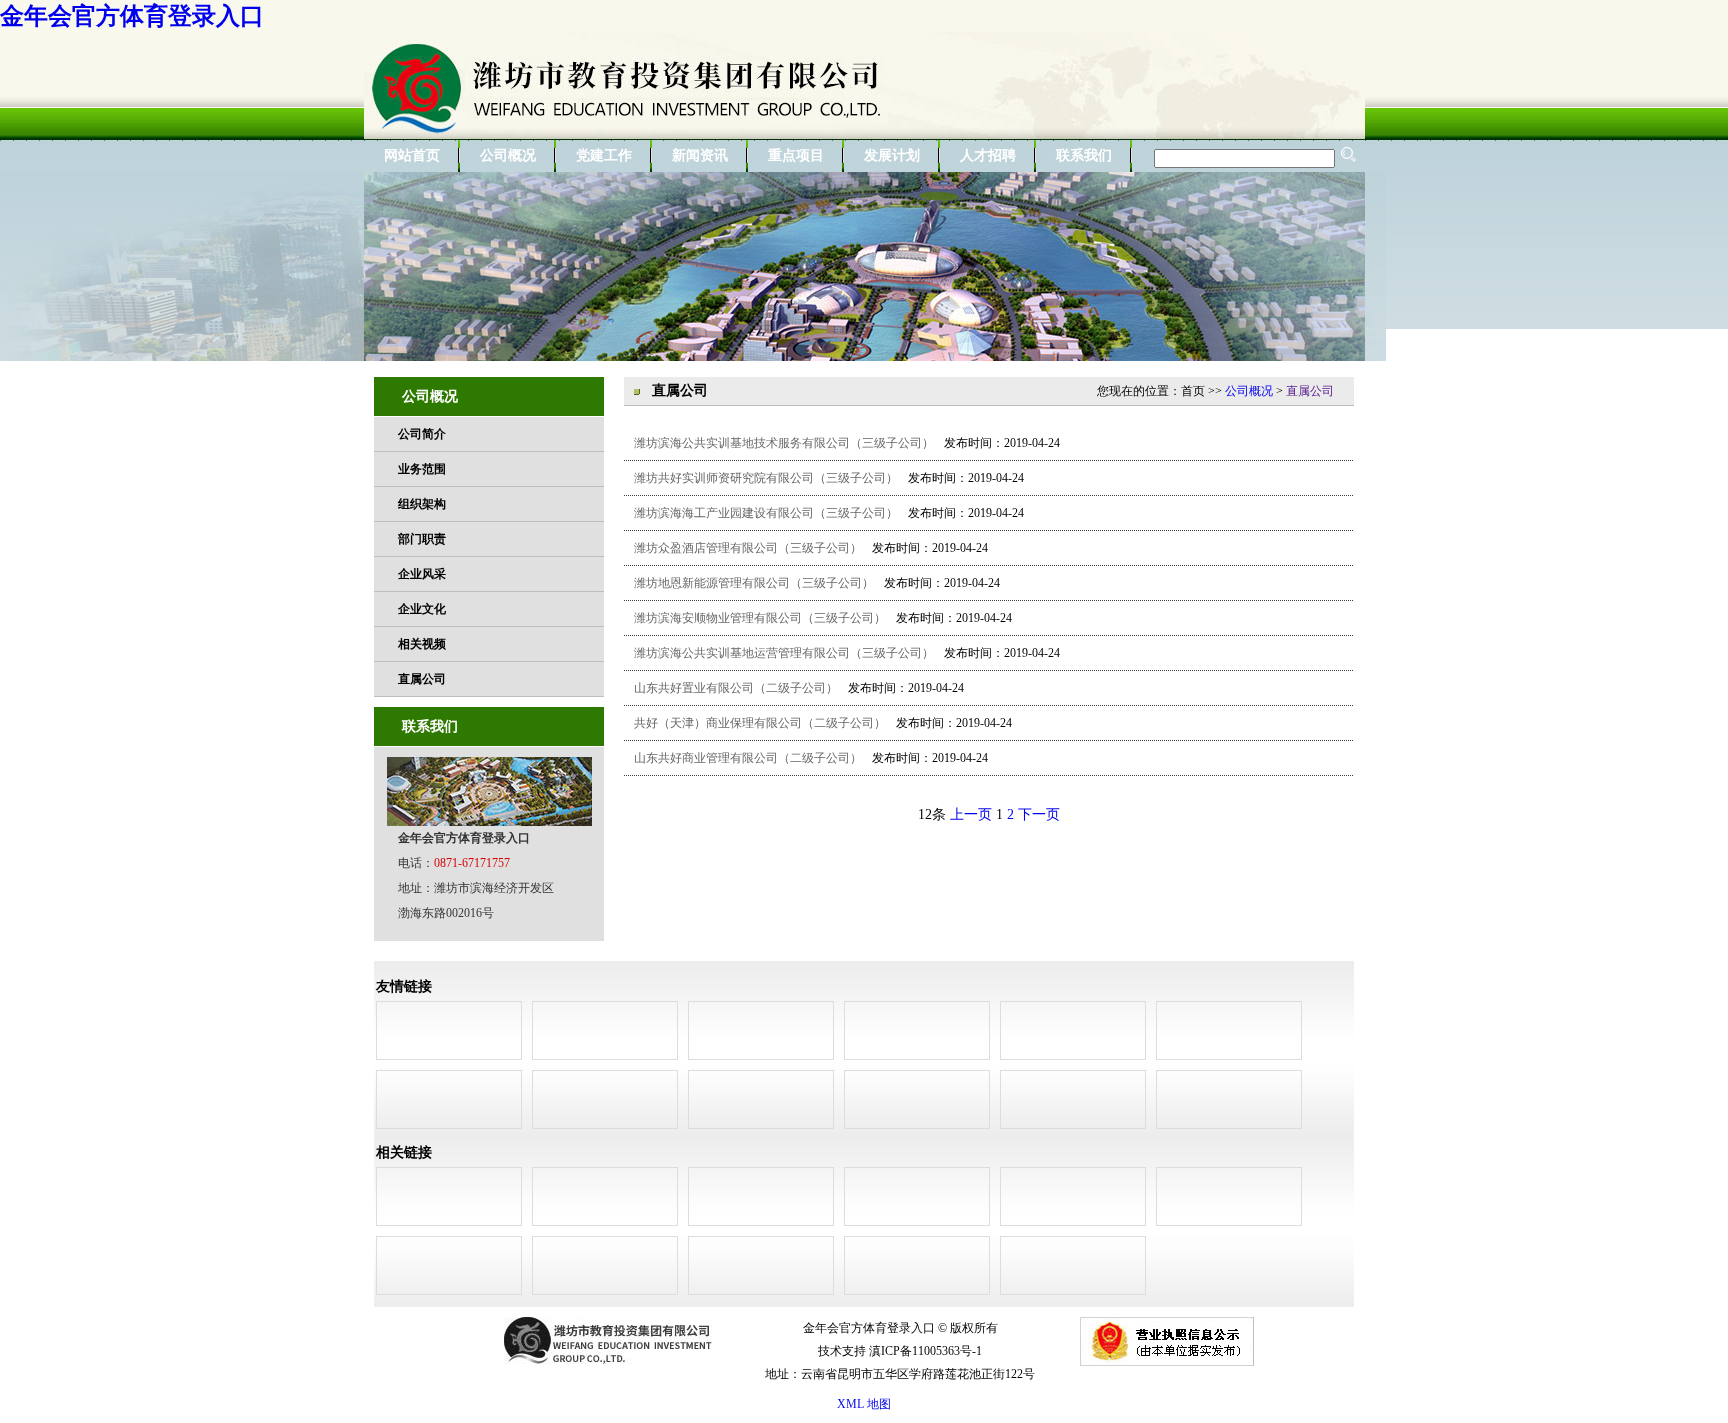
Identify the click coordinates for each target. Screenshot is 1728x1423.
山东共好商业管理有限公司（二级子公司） (748, 758)
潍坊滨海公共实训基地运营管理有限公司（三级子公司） (784, 653)
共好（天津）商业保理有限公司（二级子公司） (760, 723)
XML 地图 (864, 1404)
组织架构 (422, 504)
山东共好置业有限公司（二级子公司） (736, 688)
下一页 (1039, 814)
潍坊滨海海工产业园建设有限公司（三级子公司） (766, 513)
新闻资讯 (700, 155)
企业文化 (422, 609)
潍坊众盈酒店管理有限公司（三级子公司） (748, 548)
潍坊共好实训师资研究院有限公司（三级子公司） (766, 478)
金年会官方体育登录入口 (132, 16)
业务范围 (422, 469)
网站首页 (412, 155)
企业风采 (422, 574)
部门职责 (422, 539)
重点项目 (796, 155)
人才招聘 (988, 155)
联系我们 (1084, 155)
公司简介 (422, 434)
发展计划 (892, 155)
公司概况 (508, 155)
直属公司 (422, 679)
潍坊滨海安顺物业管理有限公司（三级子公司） (760, 618)
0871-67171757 (472, 863)
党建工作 (604, 155)
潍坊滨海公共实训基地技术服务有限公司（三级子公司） (784, 443)
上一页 (971, 814)
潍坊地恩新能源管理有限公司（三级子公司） (754, 583)
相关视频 (422, 644)
